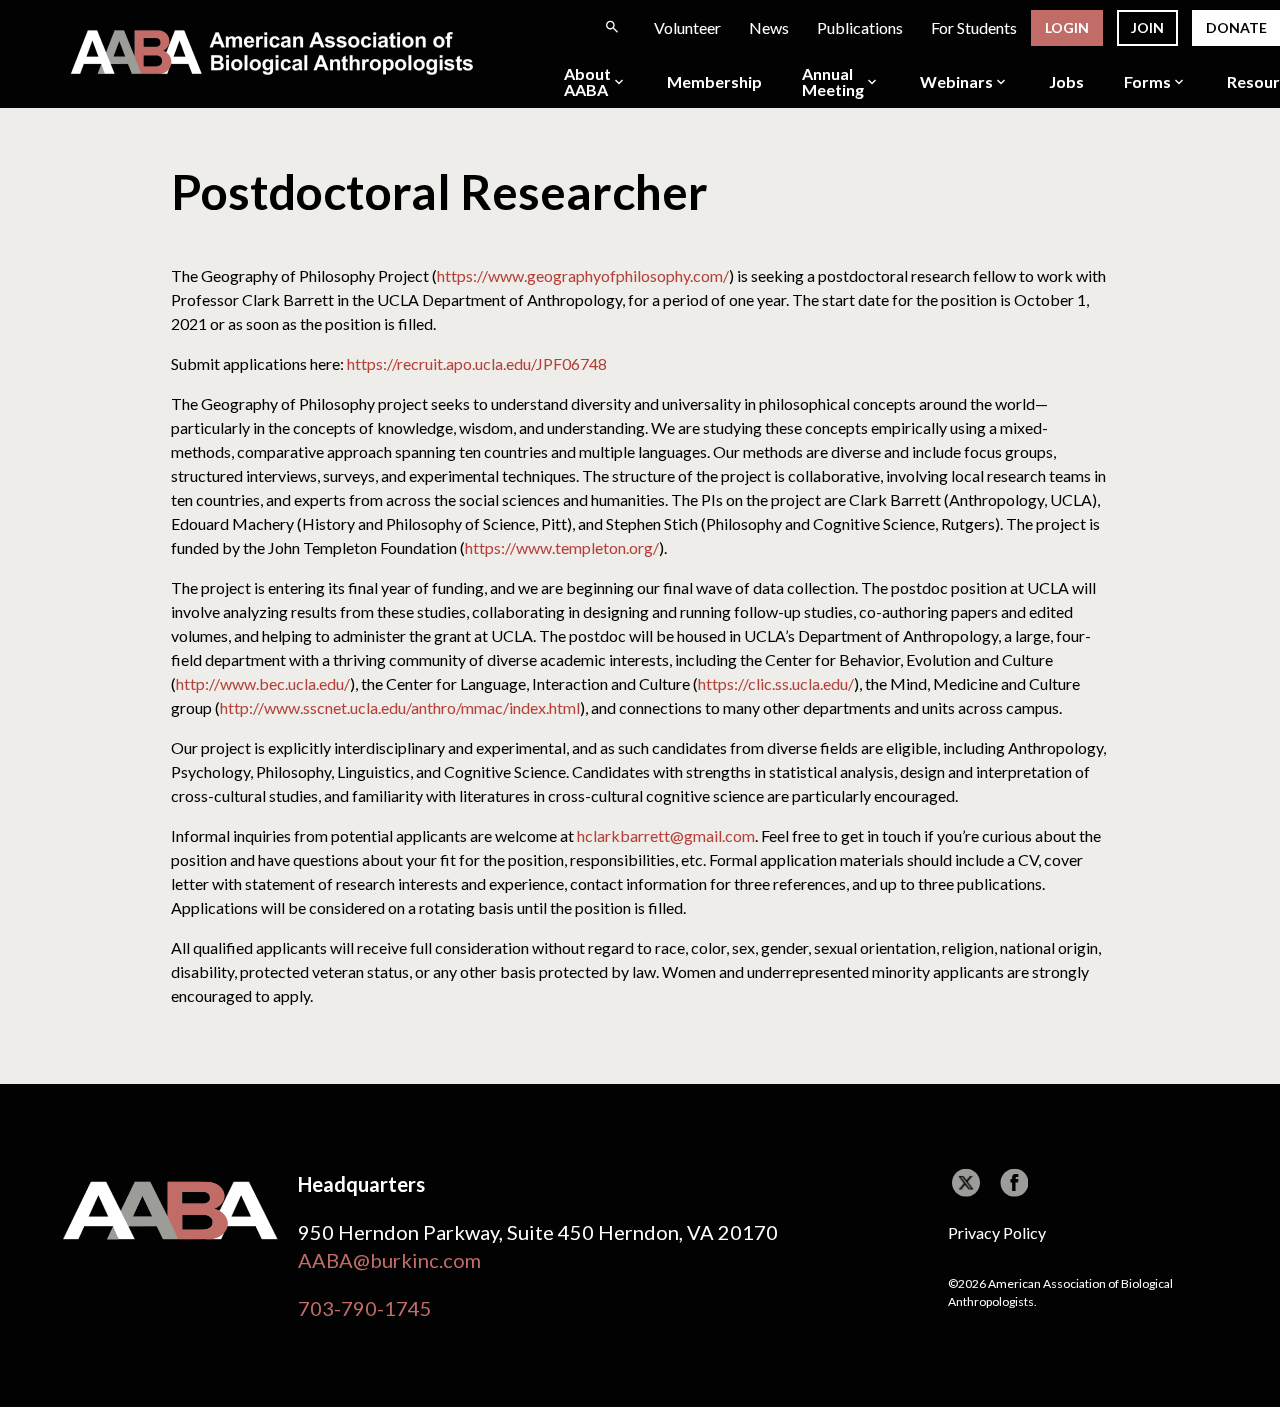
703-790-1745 (365, 1308)
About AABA (587, 82)
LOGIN (1067, 27)
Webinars (956, 82)
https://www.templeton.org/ (562, 547)
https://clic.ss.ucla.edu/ (776, 683)
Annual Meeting (833, 82)
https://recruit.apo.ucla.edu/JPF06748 (477, 363)
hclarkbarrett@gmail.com (666, 835)
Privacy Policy (997, 1232)
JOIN (1147, 27)
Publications (860, 27)
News (769, 27)
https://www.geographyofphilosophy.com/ (583, 275)
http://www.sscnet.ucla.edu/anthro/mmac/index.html (400, 707)
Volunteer (687, 27)
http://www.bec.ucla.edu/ (263, 683)
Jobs (1066, 82)
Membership (714, 82)
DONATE (1236, 27)
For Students (974, 27)
